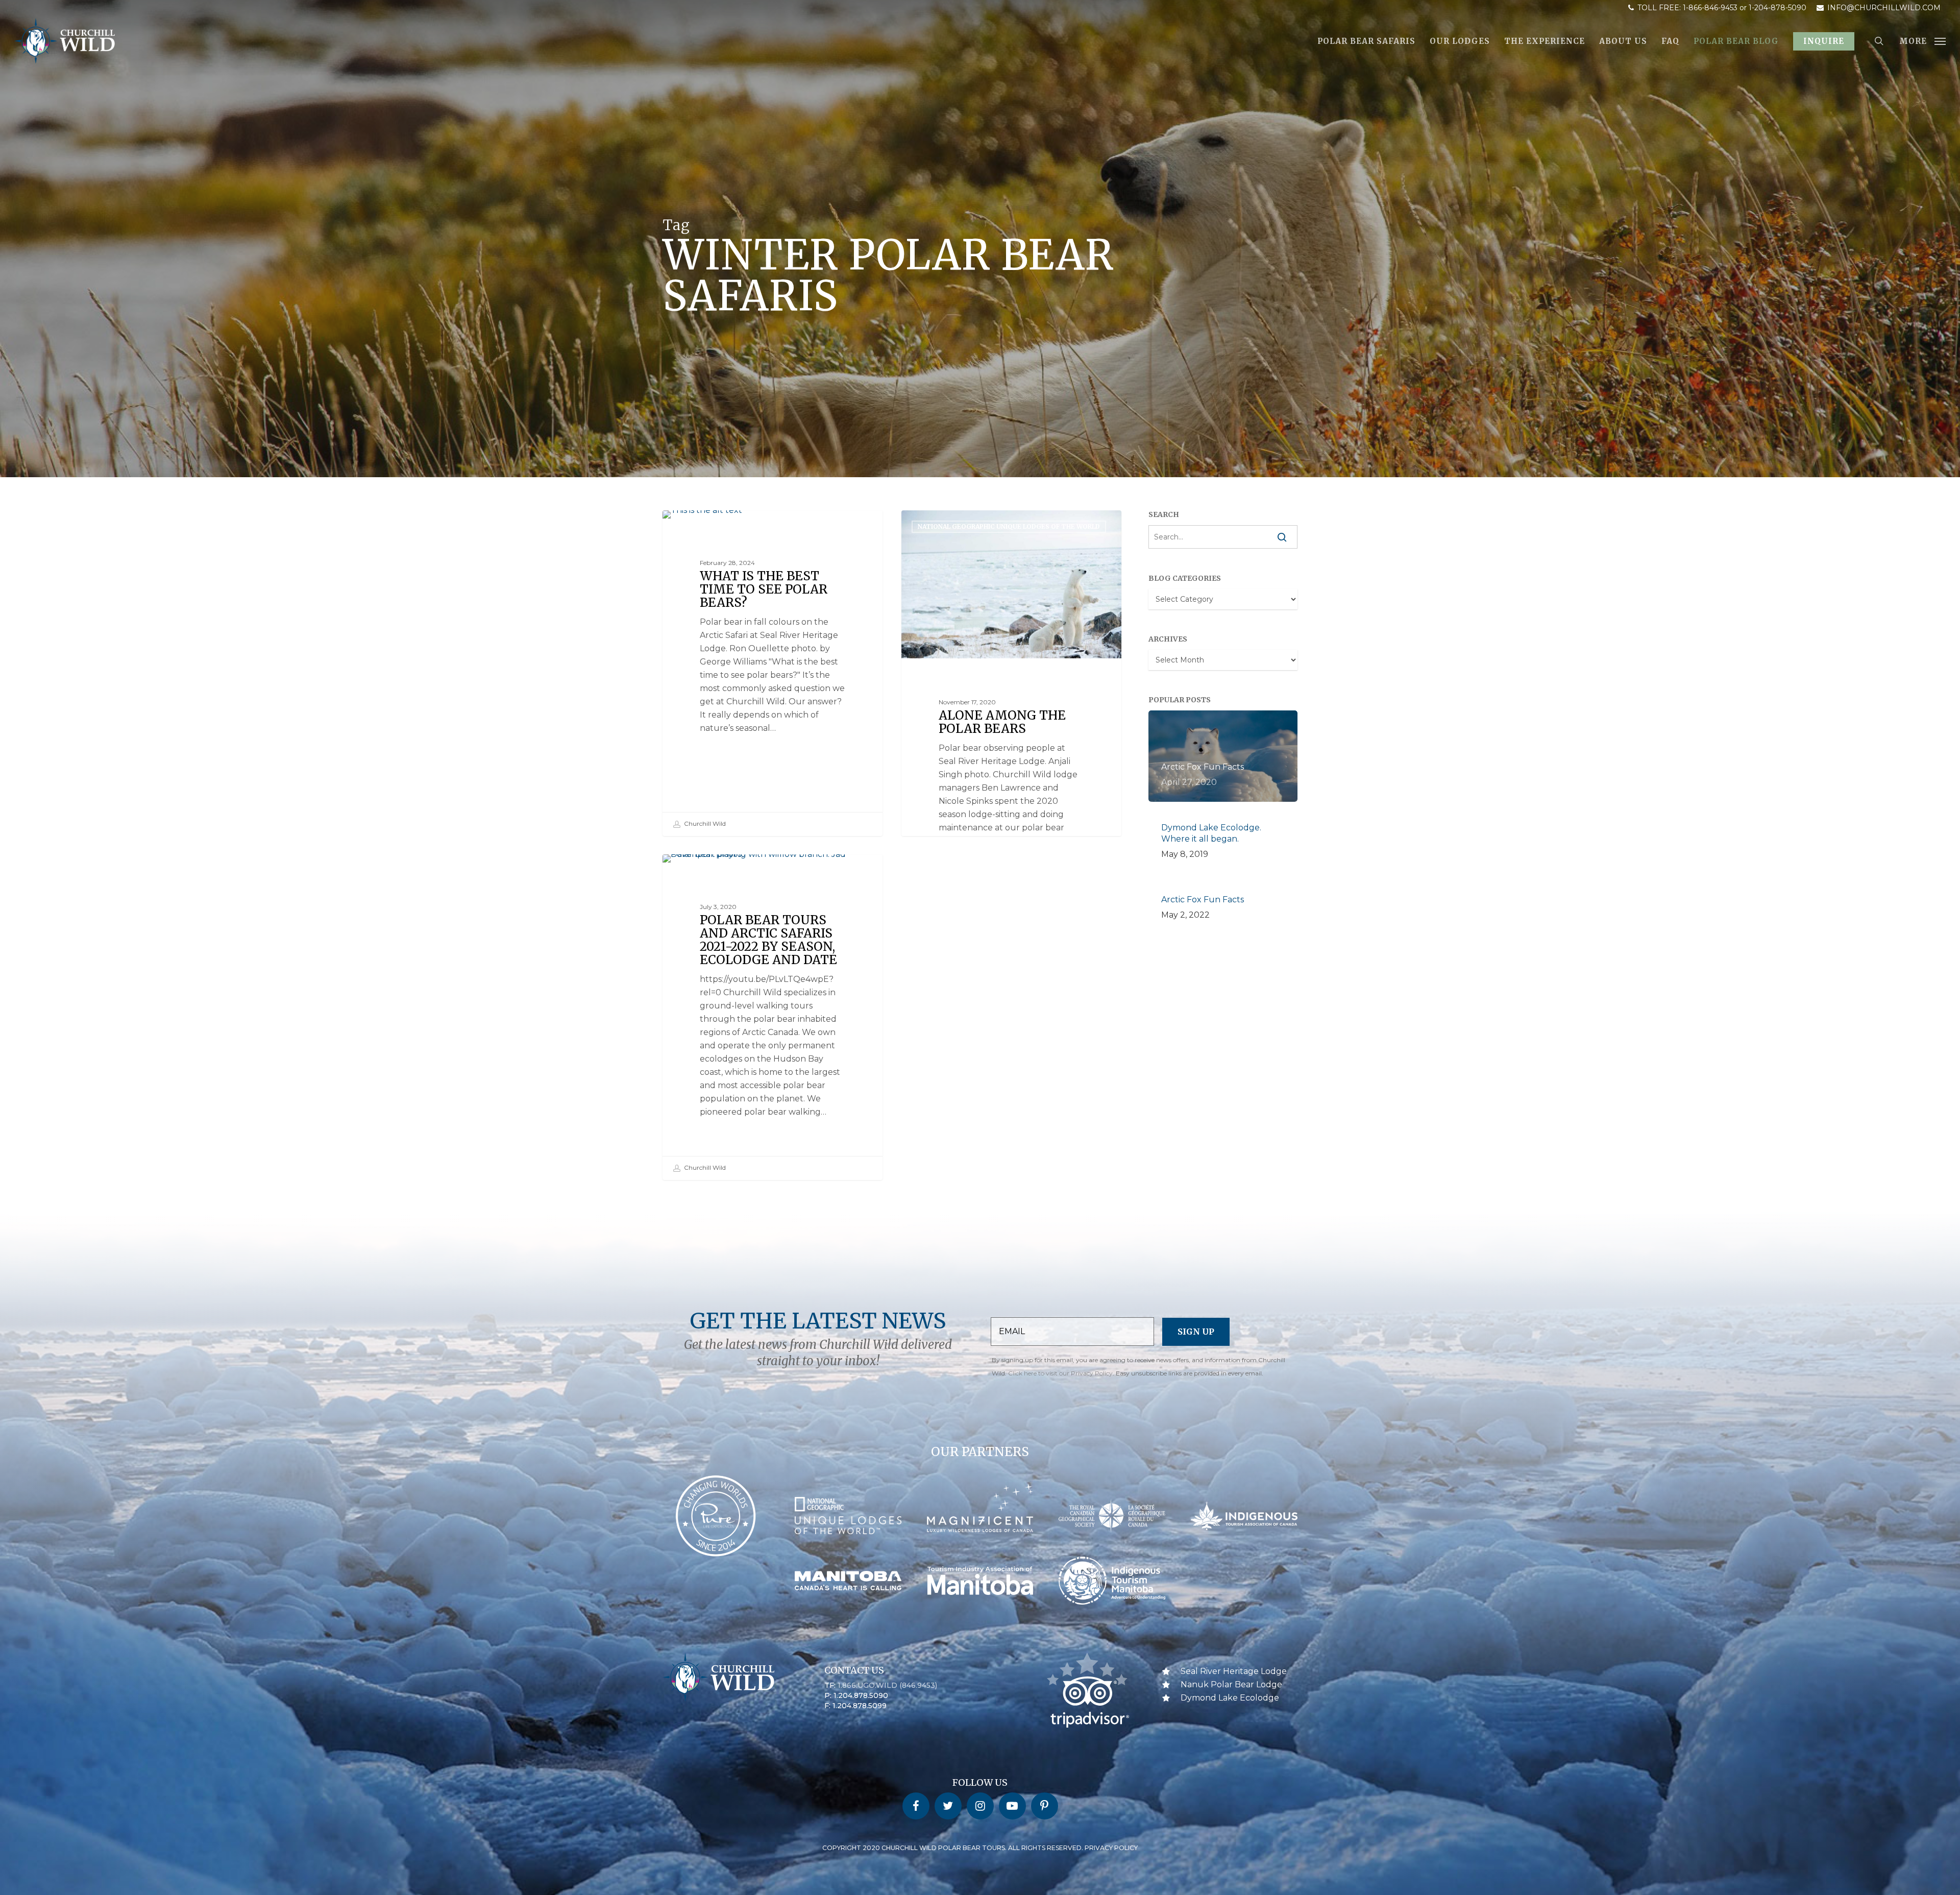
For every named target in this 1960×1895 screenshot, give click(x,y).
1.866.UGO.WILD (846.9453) (887, 1685)
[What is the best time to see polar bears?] (773, 673)
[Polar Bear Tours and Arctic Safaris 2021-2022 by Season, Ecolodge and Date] (773, 1017)
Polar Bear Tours (710, 526)
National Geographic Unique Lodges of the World (1009, 526)
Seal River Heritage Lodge (1234, 1671)
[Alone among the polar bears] (1012, 743)
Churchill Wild (704, 823)
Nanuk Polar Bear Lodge (1231, 1684)
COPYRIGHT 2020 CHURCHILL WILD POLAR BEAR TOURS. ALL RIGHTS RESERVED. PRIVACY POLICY (980, 1848)
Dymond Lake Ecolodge (1230, 1698)
